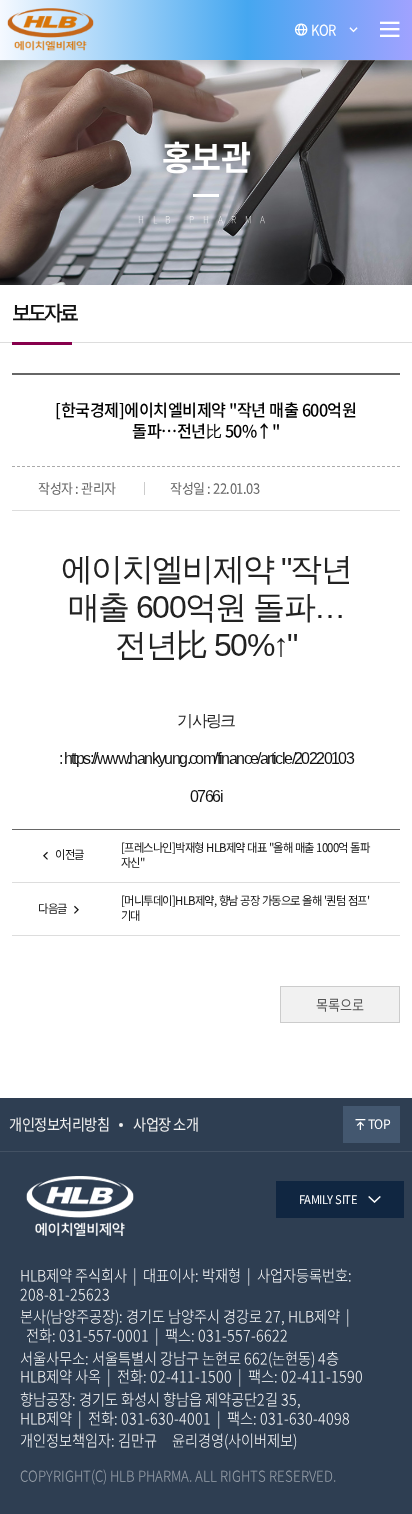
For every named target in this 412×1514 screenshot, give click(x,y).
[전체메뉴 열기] (390, 30)
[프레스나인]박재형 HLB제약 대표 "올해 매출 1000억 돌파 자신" (245, 855)
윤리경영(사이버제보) (234, 1440)
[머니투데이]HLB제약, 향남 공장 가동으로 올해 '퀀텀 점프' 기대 (245, 908)
